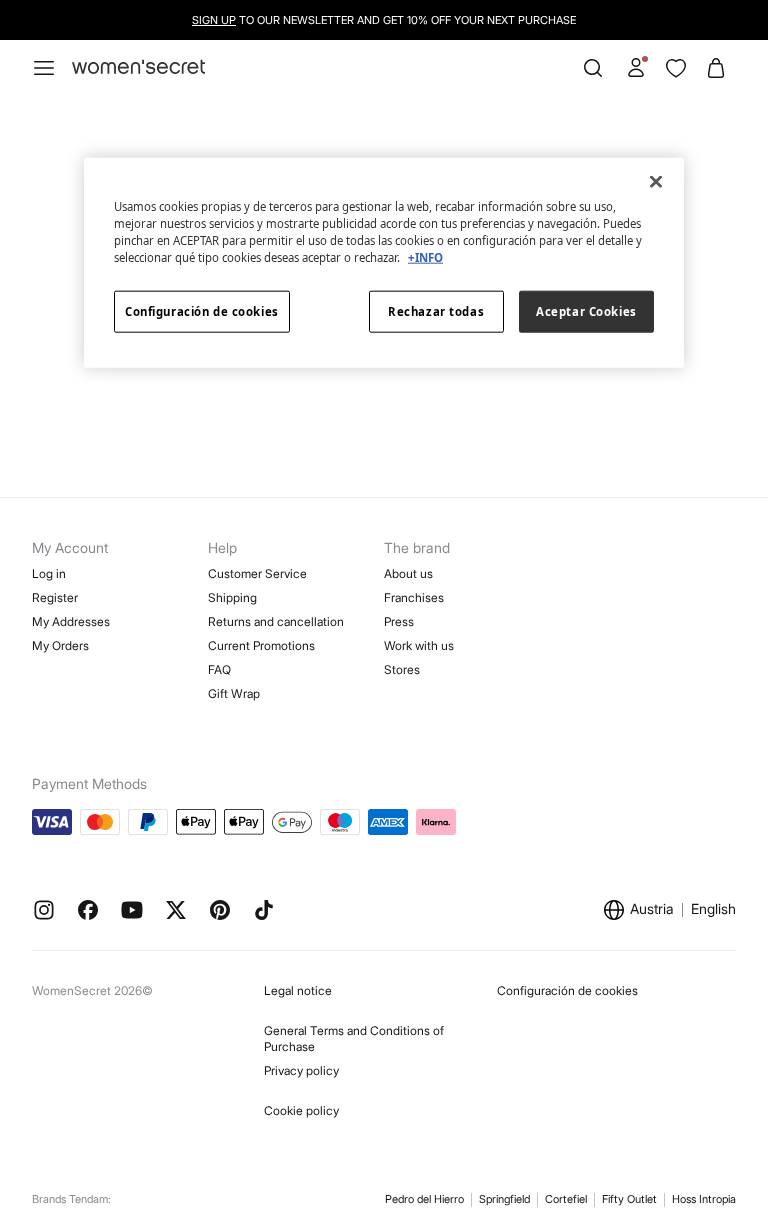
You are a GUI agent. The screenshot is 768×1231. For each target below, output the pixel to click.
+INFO (425, 257)
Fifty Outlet (629, 1199)
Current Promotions (261, 645)
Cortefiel (566, 1199)
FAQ (219, 669)
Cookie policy (301, 1110)
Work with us (419, 645)
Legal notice (298, 990)
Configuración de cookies (567, 990)
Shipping (232, 597)
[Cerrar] (656, 181)
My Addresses (71, 621)
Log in (49, 573)
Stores (402, 669)
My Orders (60, 645)
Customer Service (257, 573)
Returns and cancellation (276, 621)
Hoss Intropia (704, 1199)
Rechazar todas (436, 311)
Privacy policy (301, 1070)
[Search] (593, 68)
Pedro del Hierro (424, 1199)
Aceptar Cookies (586, 311)
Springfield (504, 1199)
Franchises (414, 597)
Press (399, 621)
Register (55, 597)
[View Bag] (716, 68)
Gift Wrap (234, 693)
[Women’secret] (138, 67)
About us (408, 573)
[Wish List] (676, 68)
